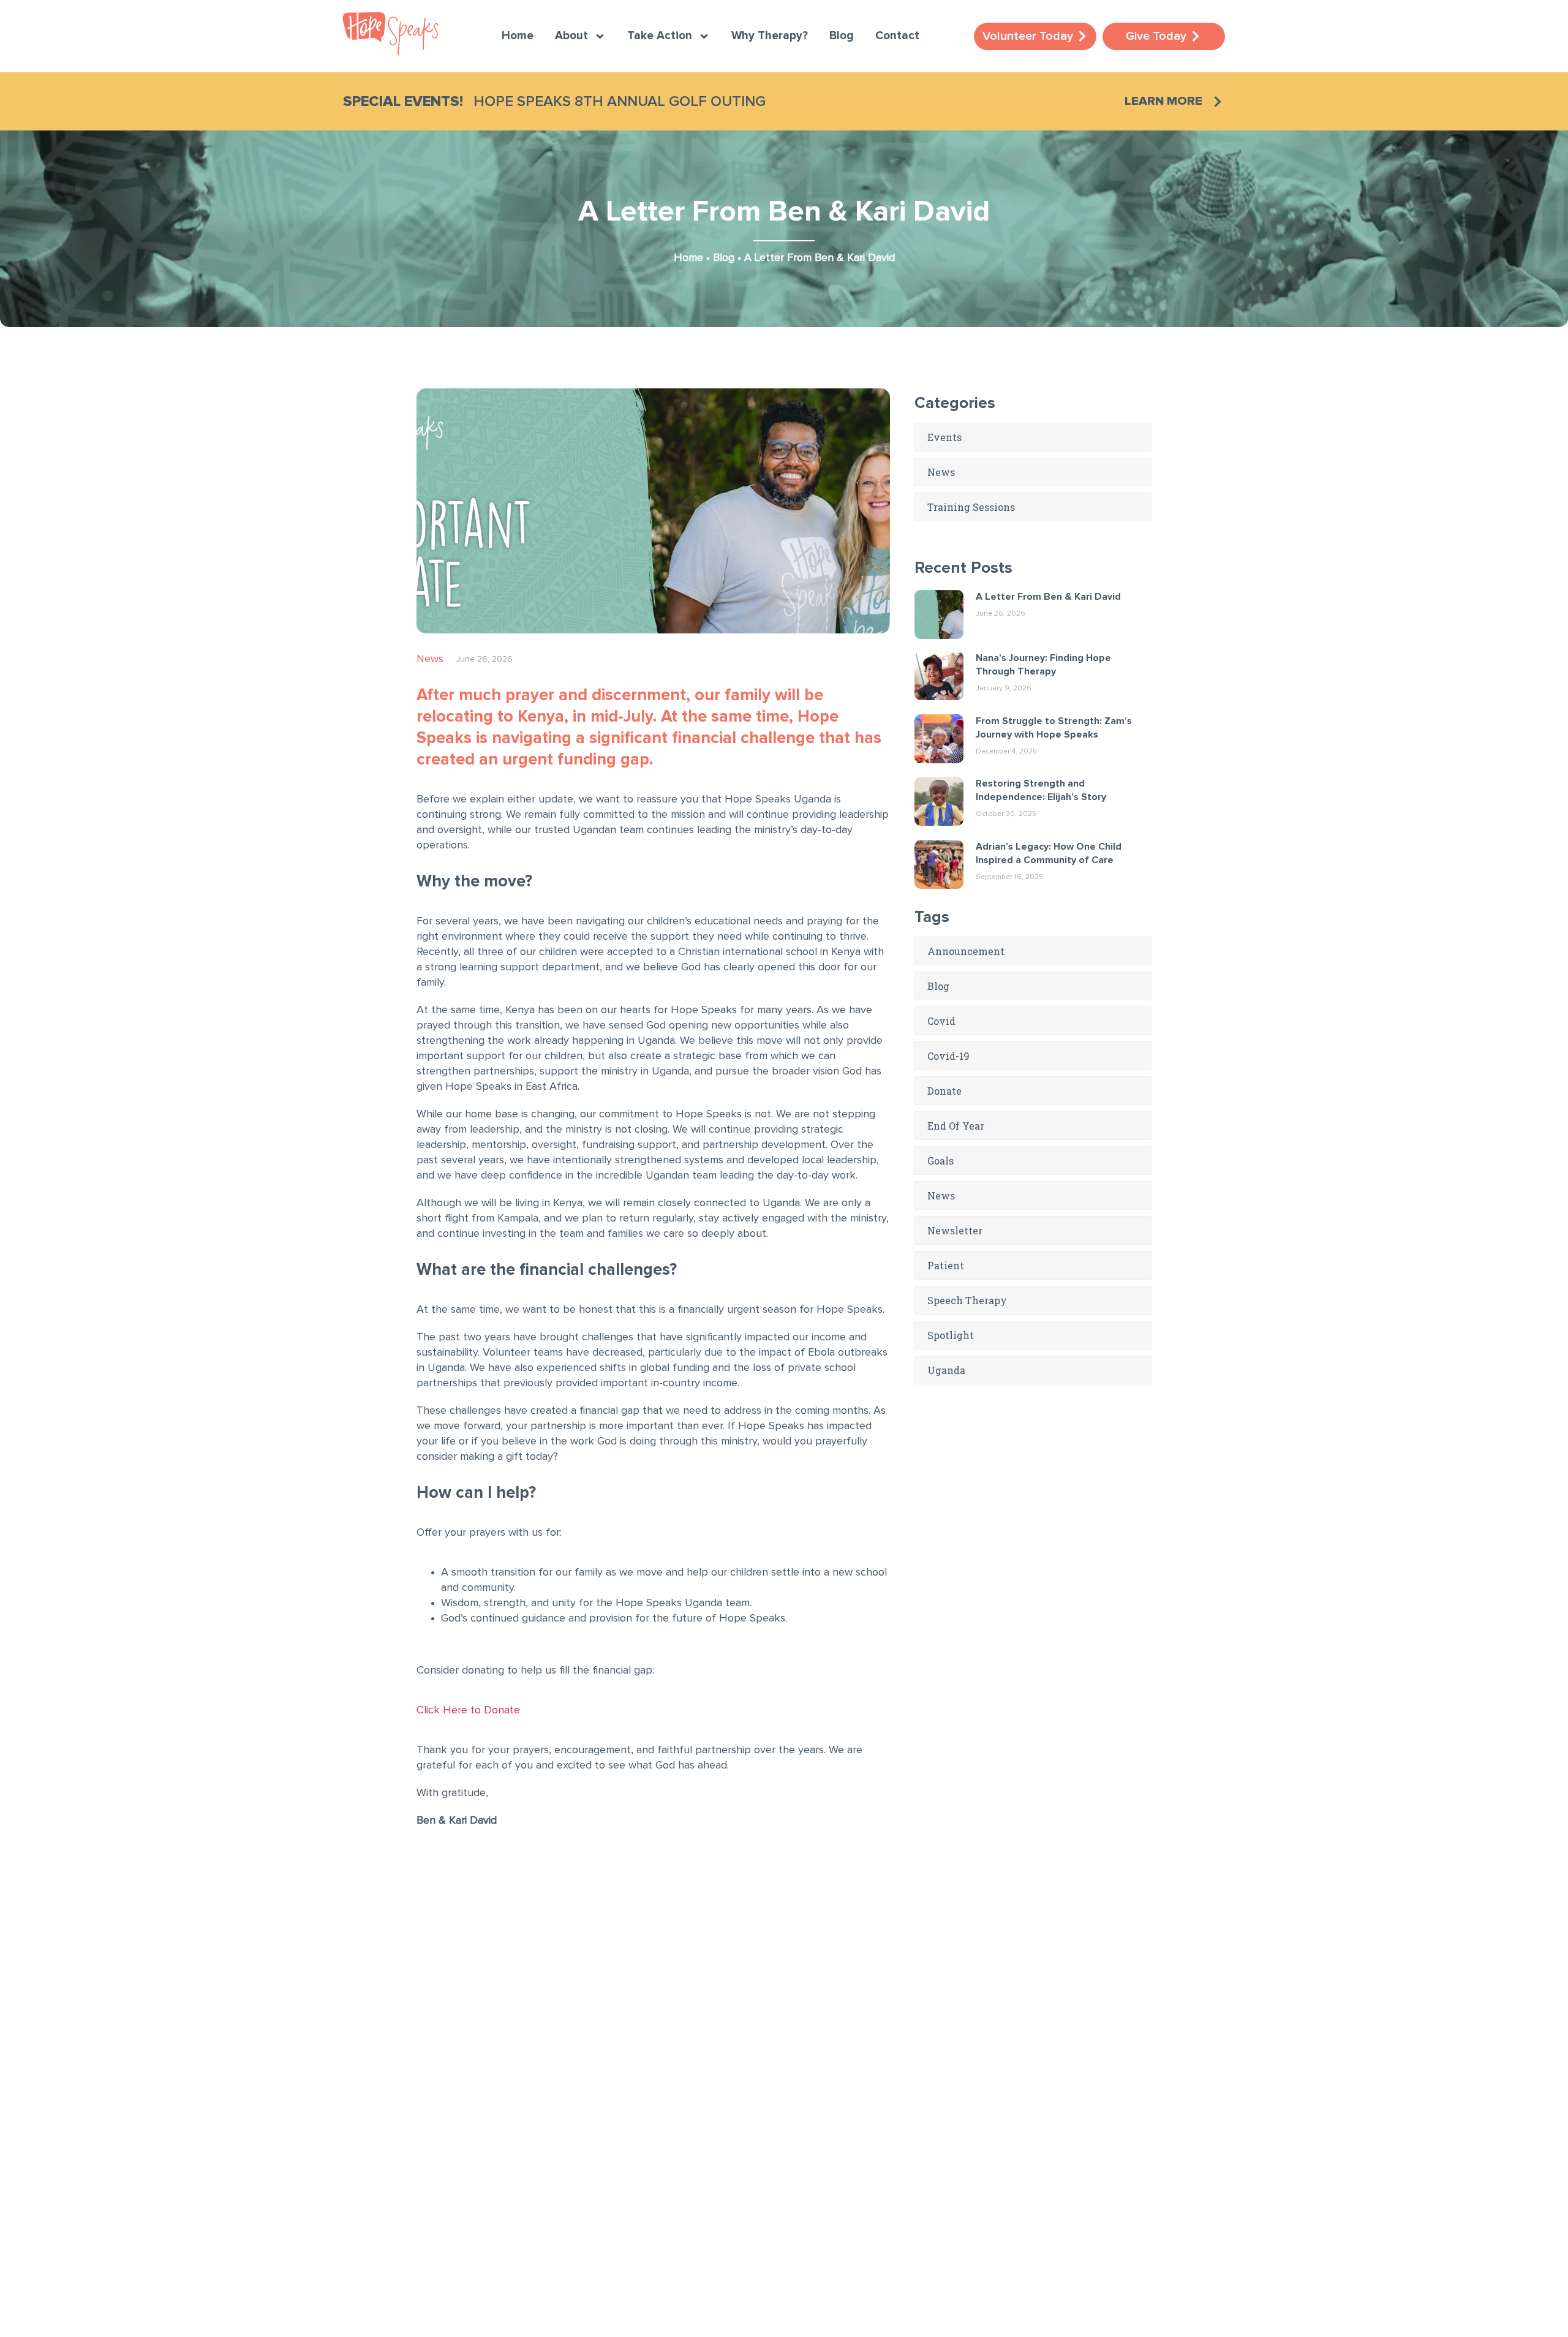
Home (518, 36)
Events (944, 437)
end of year (956, 1126)
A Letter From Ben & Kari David (1048, 597)
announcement (966, 951)
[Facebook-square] (355, 2169)
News (430, 659)
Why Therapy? (770, 36)
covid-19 (948, 1056)
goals (940, 1161)
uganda (946, 1370)
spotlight (951, 1335)
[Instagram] (392, 2169)
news (941, 1195)
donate (944, 1091)
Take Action (660, 36)
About (571, 36)
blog (938, 986)
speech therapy (967, 1300)
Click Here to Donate (468, 1710)
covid (941, 1021)
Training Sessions (971, 507)
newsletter (955, 1230)
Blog (842, 36)
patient (946, 1265)
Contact (897, 36)
